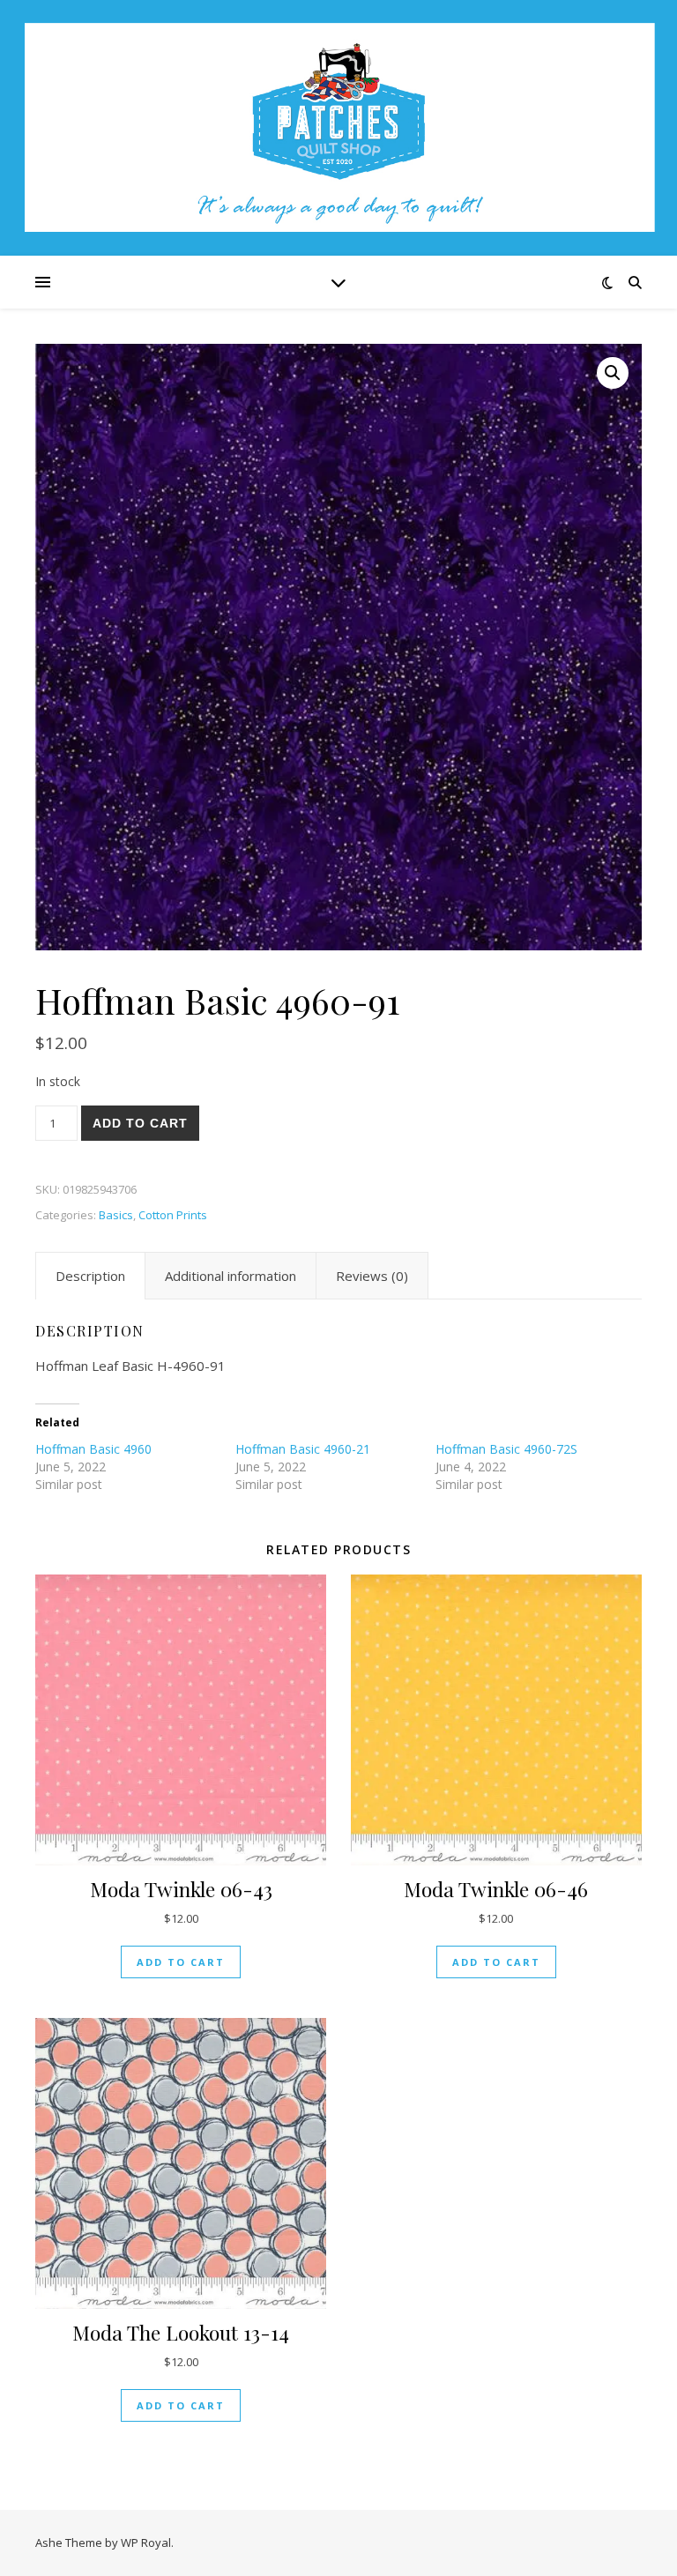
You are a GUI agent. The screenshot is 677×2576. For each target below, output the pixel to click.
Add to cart (140, 1123)
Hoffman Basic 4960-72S (506, 1449)
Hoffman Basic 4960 (93, 1449)
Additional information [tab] (231, 1276)
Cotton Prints (173, 1215)
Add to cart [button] (181, 1962)
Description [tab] (90, 1276)
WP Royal (146, 2542)
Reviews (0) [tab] (372, 1276)
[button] (613, 373)
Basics (116, 1215)
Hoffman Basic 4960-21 (303, 1449)
